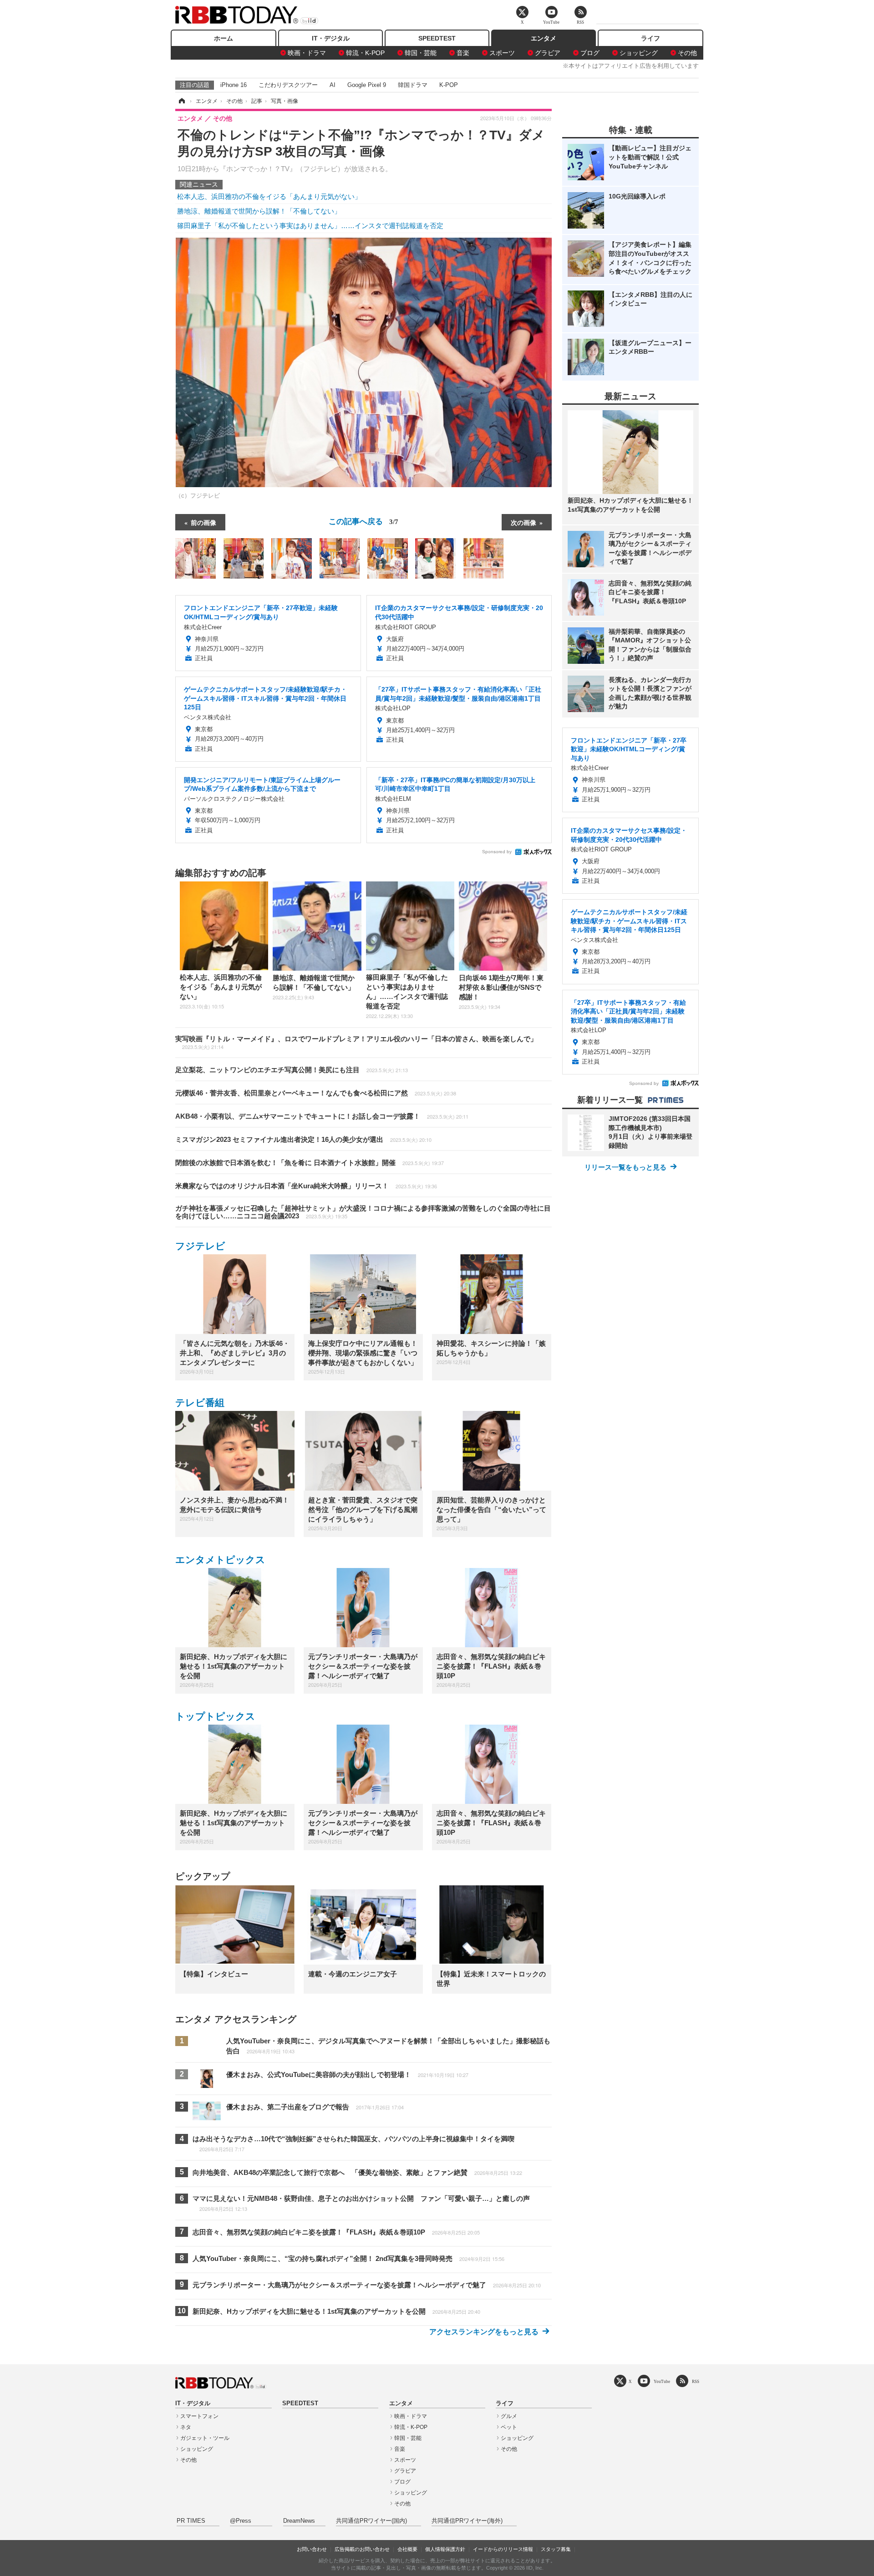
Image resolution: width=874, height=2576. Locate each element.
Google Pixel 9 (367, 85)
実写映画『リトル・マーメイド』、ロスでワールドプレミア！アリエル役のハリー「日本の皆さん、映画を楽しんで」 (356, 1043)
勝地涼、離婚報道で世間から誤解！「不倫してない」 (259, 211)
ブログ (590, 53)
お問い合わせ (312, 2549)
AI (333, 85)
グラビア (548, 53)
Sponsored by (497, 852)
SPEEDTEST (437, 38)
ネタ (186, 2427)
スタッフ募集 (556, 2549)
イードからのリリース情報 (503, 2549)
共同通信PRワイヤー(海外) (467, 2521)
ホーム (224, 38)
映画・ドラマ (307, 53)
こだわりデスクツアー (288, 85)
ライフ (650, 38)
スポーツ (502, 53)
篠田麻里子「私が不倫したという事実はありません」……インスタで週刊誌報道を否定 (310, 226)
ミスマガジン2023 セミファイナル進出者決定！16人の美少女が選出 (303, 1139)
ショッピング (639, 53)
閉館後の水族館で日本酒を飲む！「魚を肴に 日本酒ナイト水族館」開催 (310, 1163)
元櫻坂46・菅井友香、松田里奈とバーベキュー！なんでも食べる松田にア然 (316, 1093)
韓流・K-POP (365, 53)
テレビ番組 (200, 1403)
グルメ (509, 2416)
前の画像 (203, 522)
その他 (687, 53)
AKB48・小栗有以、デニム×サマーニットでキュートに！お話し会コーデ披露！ (322, 1116)
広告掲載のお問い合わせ (362, 2549)
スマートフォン (199, 2416)
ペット (509, 2427)
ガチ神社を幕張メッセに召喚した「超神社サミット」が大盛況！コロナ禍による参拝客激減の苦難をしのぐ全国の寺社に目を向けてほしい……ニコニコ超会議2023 (363, 1212)
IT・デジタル (331, 38)
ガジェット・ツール (205, 2438)
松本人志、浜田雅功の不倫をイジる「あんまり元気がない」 (269, 196)
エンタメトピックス (220, 1560)
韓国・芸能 (421, 53)
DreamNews (299, 2521)
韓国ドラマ (413, 85)
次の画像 (523, 522)
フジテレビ (200, 1246)
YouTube (662, 2381)
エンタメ (544, 38)
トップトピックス (215, 1716)
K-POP (449, 85)
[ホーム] (181, 101)
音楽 (463, 53)
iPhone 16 (234, 85)
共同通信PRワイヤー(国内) (371, 2521)
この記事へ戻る (363, 521)
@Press (241, 2521)
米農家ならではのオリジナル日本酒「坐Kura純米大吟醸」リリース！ (306, 1186)
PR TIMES (191, 2521)
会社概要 (407, 2549)
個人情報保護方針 (445, 2549)
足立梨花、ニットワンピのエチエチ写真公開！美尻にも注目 (292, 1070)
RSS (696, 2381)
